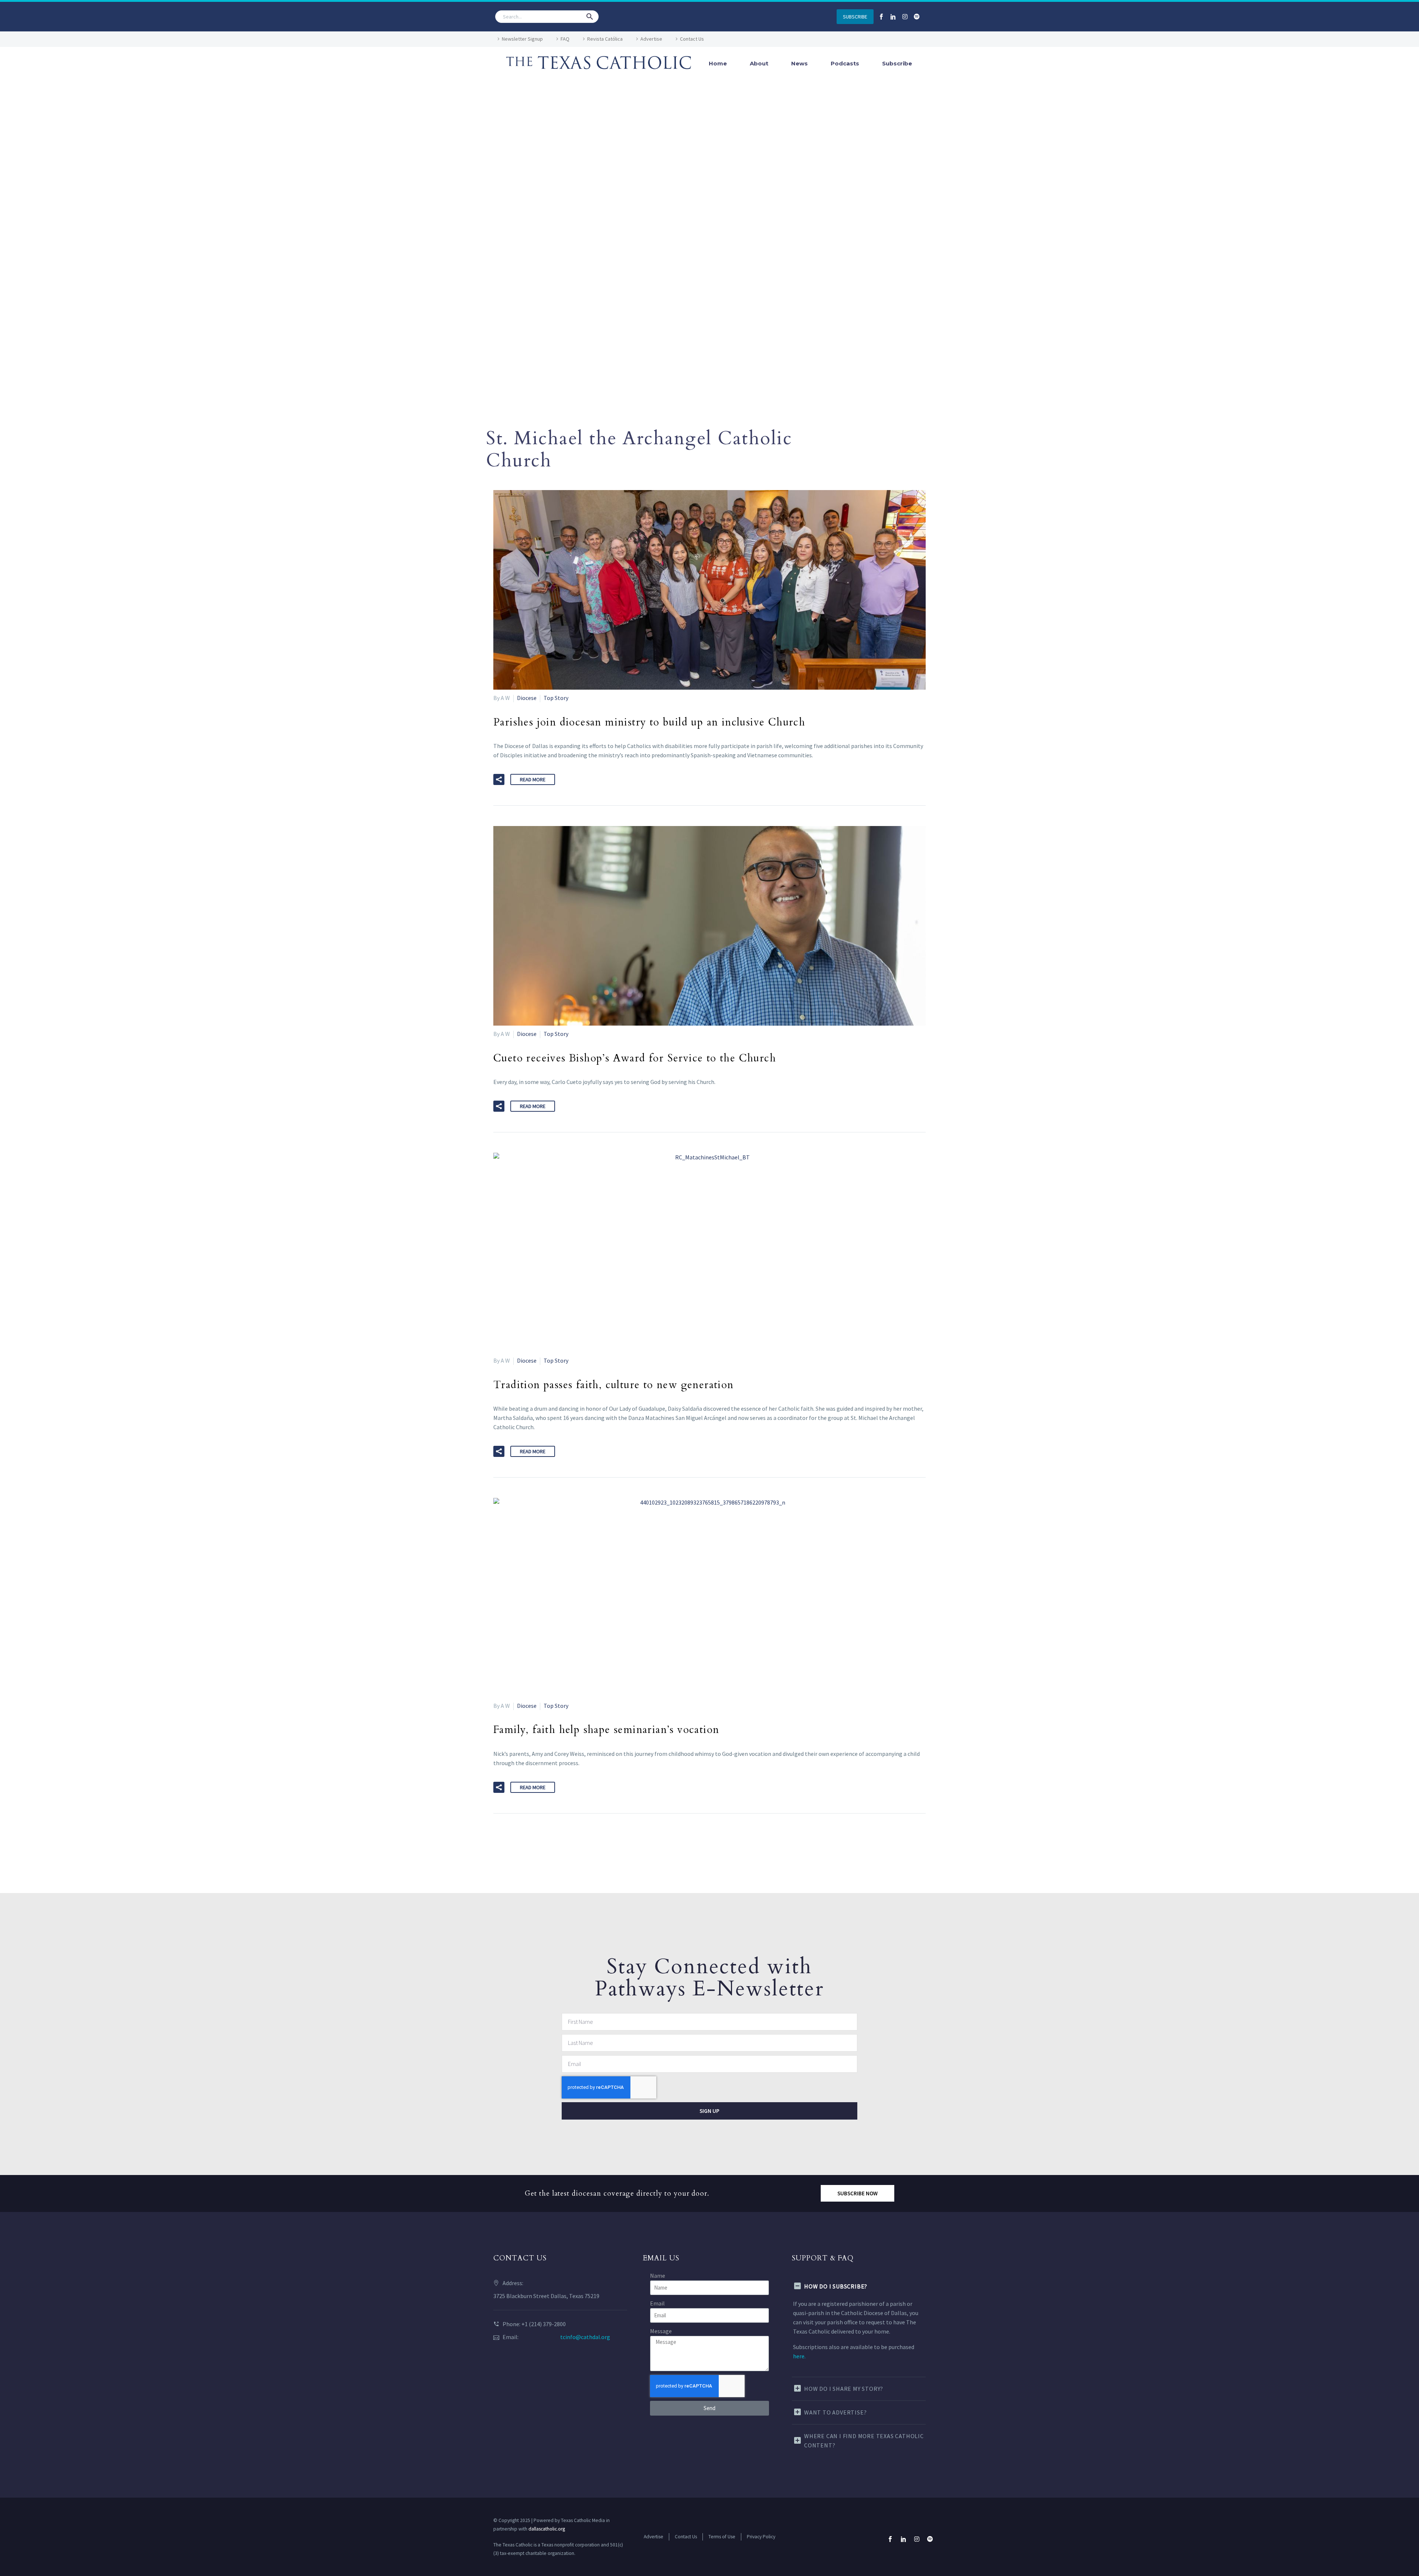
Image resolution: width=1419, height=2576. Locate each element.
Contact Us (692, 39)
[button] (590, 17)
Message (661, 2331)
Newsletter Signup (522, 39)
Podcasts (845, 63)
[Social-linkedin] (893, 17)
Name (658, 2276)
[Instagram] (905, 17)
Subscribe (897, 63)
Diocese (527, 698)
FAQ (565, 39)
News (799, 63)
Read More (533, 779)
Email (657, 2303)
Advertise (651, 39)
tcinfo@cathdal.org (585, 2337)
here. (799, 2356)
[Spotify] (917, 17)
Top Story (556, 698)
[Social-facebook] (881, 17)
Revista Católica (605, 39)
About (759, 63)
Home (718, 63)
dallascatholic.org (547, 2529)
